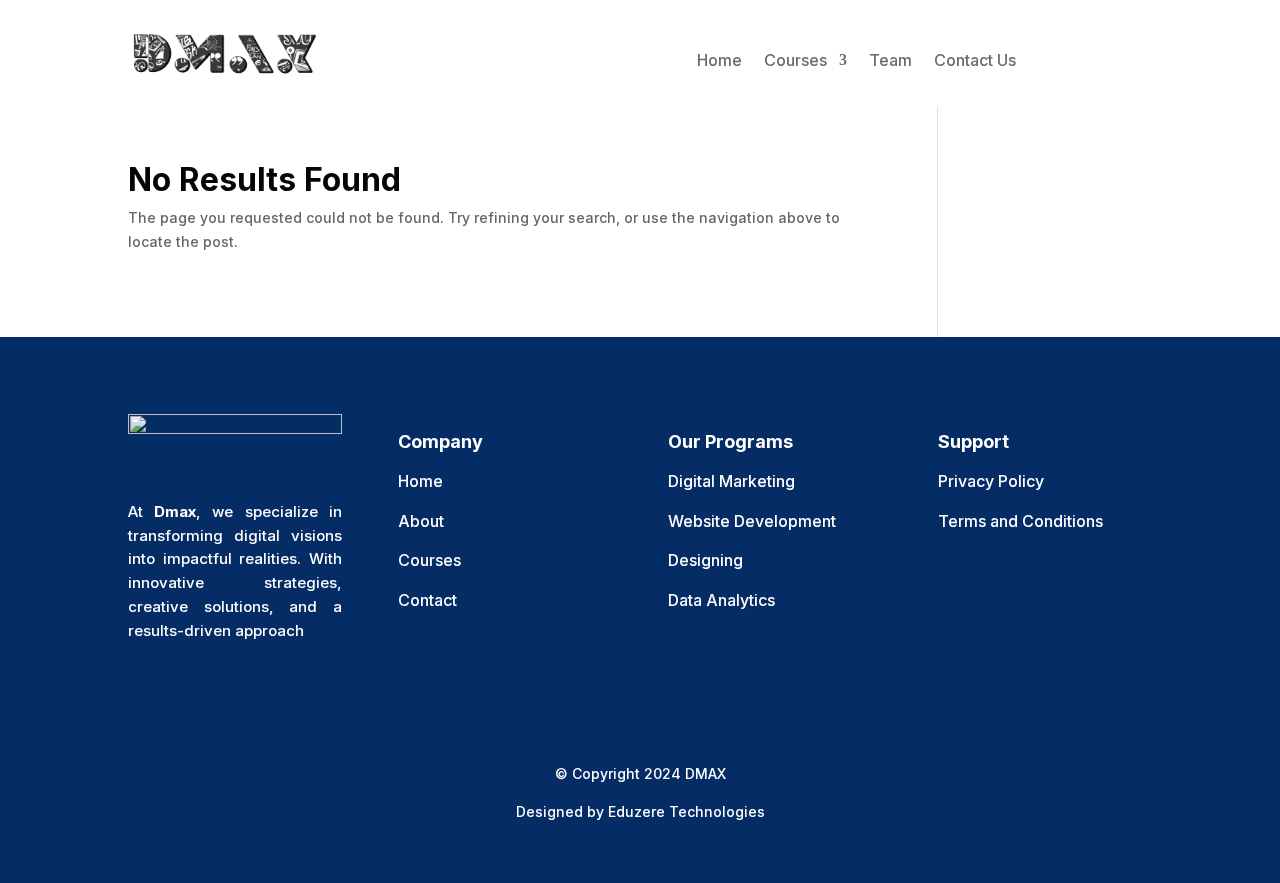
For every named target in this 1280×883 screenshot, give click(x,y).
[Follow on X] (184, 687)
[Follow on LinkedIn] (264, 687)
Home (719, 60)
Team (890, 60)
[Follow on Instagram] (224, 687)
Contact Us (975, 60)
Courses (795, 60)
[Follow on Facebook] (144, 687)
